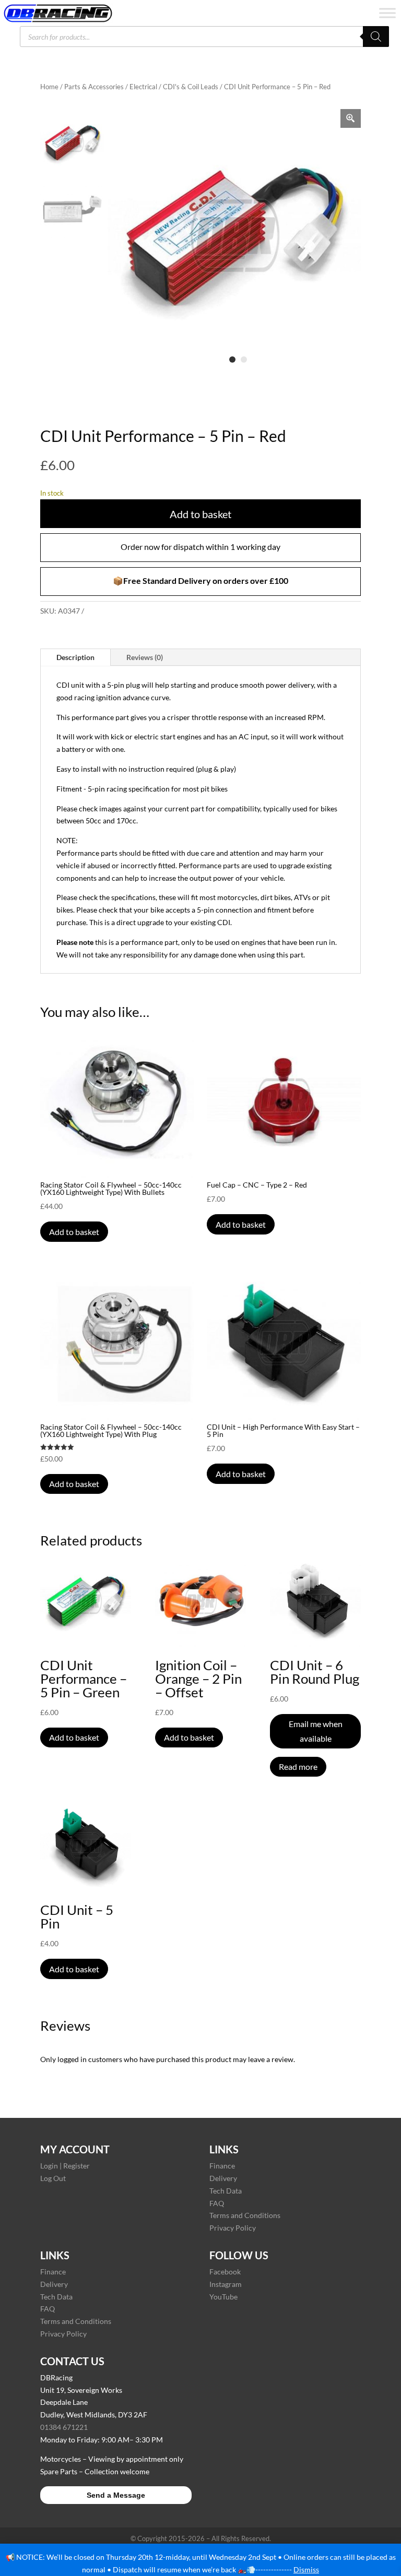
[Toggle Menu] (387, 13)
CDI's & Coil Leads (191, 87)
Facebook (225, 2272)
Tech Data (226, 2191)
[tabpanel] (234, 236)
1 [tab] (232, 360)
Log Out (53, 2178)
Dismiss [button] (306, 2569)
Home (49, 87)
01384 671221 (64, 2427)
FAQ (217, 2203)
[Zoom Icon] (351, 118)
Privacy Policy (233, 2228)
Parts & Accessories (94, 87)
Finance (222, 2166)
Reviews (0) (145, 657)
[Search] (376, 37)
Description (75, 657)
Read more (298, 1766)
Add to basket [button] (74, 1232)
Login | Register (65, 2166)
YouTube (223, 2297)
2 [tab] (244, 360)
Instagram (226, 2284)
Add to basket (200, 514)
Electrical (143, 87)
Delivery (223, 2178)
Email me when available (316, 1731)
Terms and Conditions (245, 2215)
